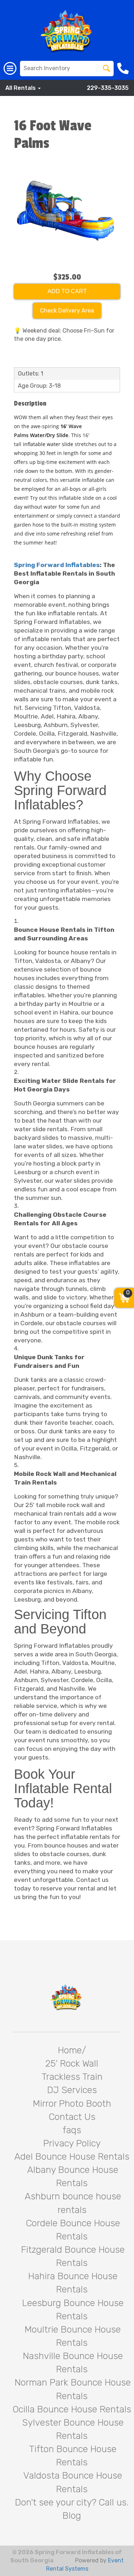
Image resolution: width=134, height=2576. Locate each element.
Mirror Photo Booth (72, 2104)
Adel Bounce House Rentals (72, 2157)
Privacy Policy (72, 2143)
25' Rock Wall (72, 2064)
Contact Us (72, 2117)
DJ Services (72, 2090)
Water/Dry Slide (48, 435)
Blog (72, 2516)
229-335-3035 (108, 88)
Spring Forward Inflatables (57, 565)
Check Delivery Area (67, 311)
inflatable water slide (48, 444)
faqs (72, 2130)
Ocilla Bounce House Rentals (72, 2409)
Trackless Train (72, 2077)
